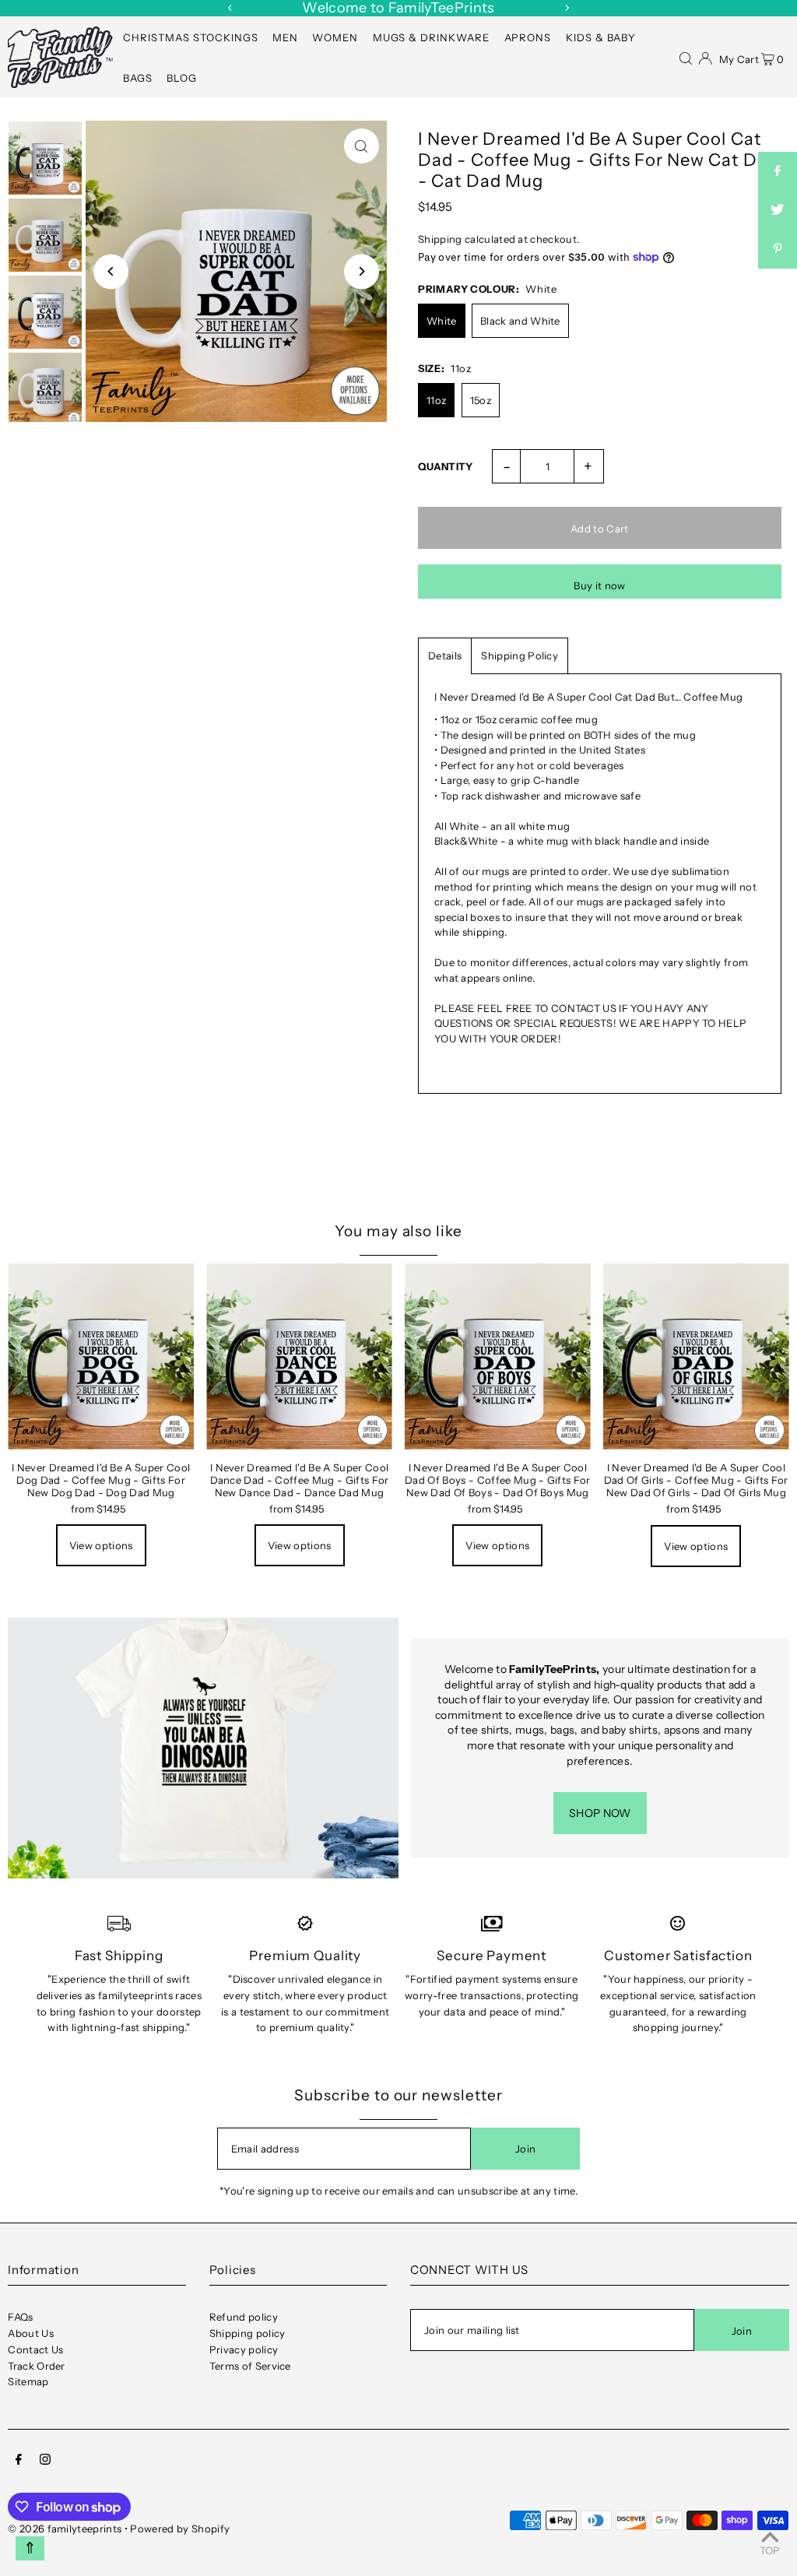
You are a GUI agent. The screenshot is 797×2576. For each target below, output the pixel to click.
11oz (436, 400)
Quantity (446, 466)
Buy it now (599, 585)
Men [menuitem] (285, 37)
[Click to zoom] (362, 146)
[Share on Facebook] (778, 171)
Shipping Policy (520, 655)
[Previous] (230, 8)
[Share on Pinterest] (778, 249)
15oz (481, 400)
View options (101, 1545)
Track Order (37, 2366)
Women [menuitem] (335, 37)
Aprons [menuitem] (528, 37)
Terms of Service (250, 2366)
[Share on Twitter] (778, 210)
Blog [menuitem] (182, 78)
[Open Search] (686, 57)
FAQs (20, 2317)
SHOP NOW (600, 1813)
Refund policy (244, 2317)
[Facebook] (19, 2461)
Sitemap (28, 2381)
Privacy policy (244, 2349)
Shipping (440, 239)
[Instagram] (45, 2461)
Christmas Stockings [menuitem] (191, 37)
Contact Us (35, 2349)
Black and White (520, 321)
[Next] (567, 8)
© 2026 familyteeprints (65, 2529)
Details (445, 655)
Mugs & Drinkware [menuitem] (432, 37)
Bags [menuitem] (138, 78)
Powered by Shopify (180, 2529)
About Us (31, 2333)
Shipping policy (248, 2333)
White (442, 321)
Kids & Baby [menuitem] (601, 37)
